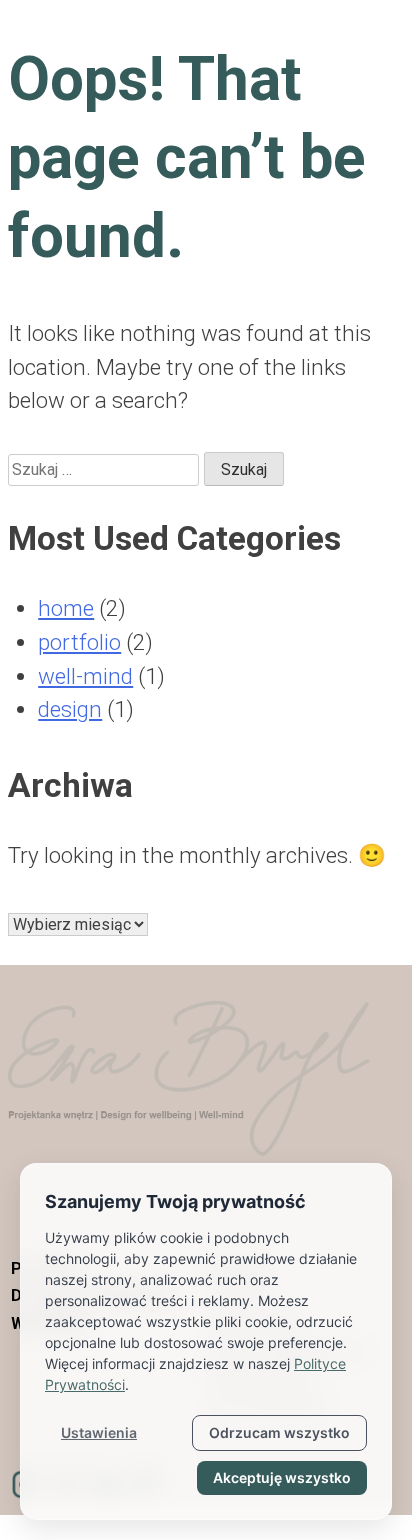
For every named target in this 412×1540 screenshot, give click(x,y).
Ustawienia (99, 1432)
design (70, 709)
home (66, 608)
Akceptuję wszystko (282, 1477)
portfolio (79, 642)
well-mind (85, 676)
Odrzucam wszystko (279, 1432)
